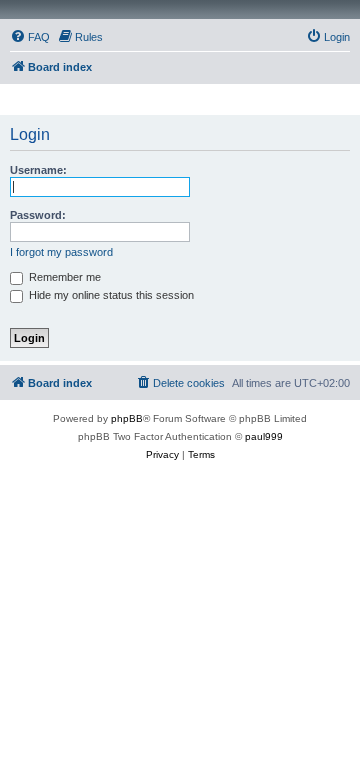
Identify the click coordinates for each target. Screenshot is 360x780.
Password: (38, 215)
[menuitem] (30, 37)
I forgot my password (61, 252)
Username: (38, 170)
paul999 (264, 436)
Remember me (63, 277)
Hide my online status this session (110, 295)
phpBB (127, 418)
